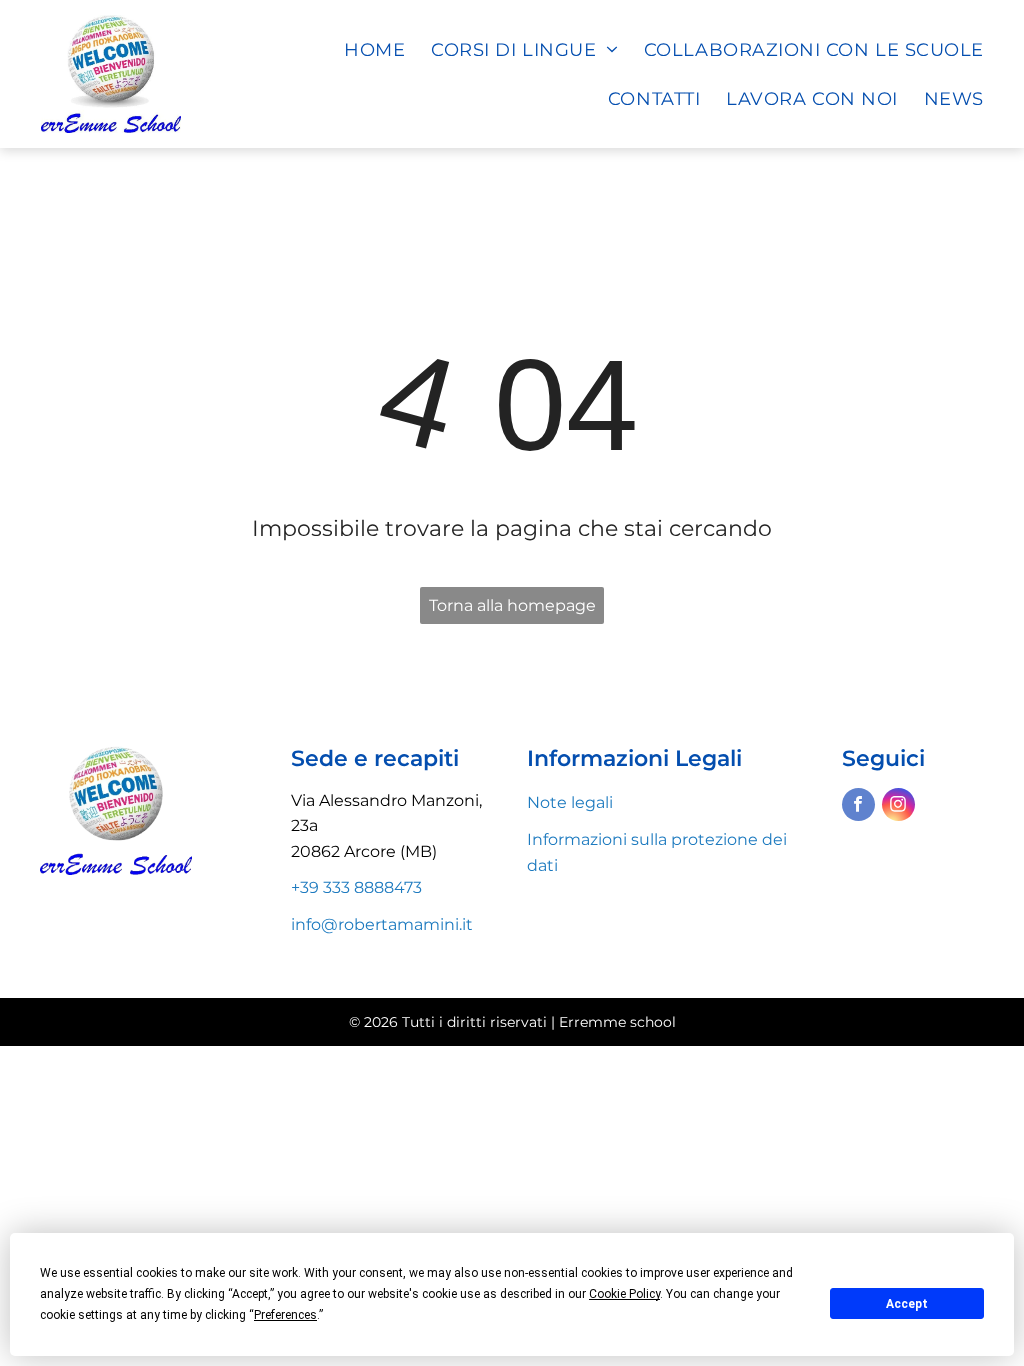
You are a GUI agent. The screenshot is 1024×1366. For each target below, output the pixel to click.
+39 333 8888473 (356, 887)
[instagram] (898, 807)
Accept (907, 1304)
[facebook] (858, 807)
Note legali (570, 802)
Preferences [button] (285, 1315)
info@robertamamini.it (382, 924)
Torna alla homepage (512, 605)
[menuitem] (361, 49)
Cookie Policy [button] (624, 1294)
